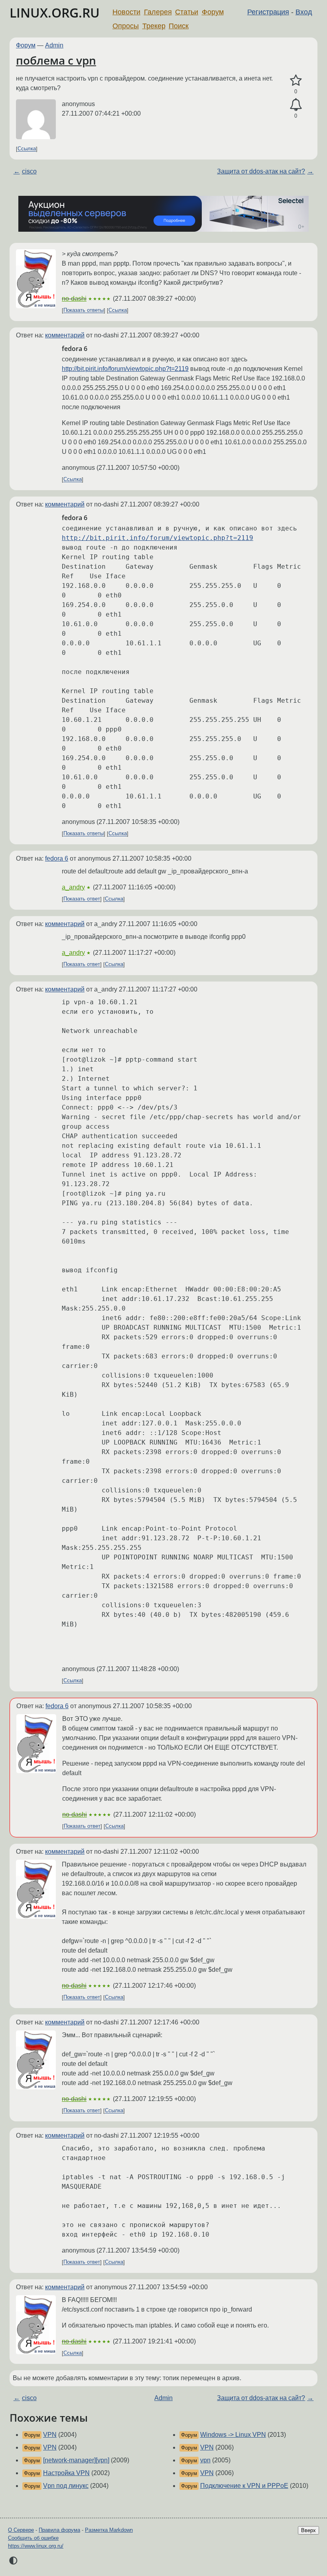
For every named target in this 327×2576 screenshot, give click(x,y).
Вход (304, 12)
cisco (29, 171)
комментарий (65, 335)
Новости (126, 12)
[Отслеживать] (296, 105)
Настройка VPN (66, 2473)
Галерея (158, 12)
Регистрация (268, 12)
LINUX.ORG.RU (55, 13)
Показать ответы (84, 310)
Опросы (126, 26)
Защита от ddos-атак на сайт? (261, 171)
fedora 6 (57, 858)
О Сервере (21, 2530)
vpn (205, 2460)
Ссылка (27, 149)
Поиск (179, 26)
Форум (213, 12)
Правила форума (59, 2530)
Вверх (308, 2530)
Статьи (187, 12)
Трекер (154, 26)
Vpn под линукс (66, 2486)
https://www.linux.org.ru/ (36, 2546)
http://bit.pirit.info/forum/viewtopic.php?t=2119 (125, 369)
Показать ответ (82, 899)
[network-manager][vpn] (76, 2460)
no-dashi (74, 299)
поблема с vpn (56, 60)
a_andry (73, 887)
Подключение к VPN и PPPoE (244, 2486)
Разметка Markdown (109, 2530)
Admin (54, 45)
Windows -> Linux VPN (233, 2435)
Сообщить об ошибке (33, 2538)
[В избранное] (296, 81)
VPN (50, 2435)
